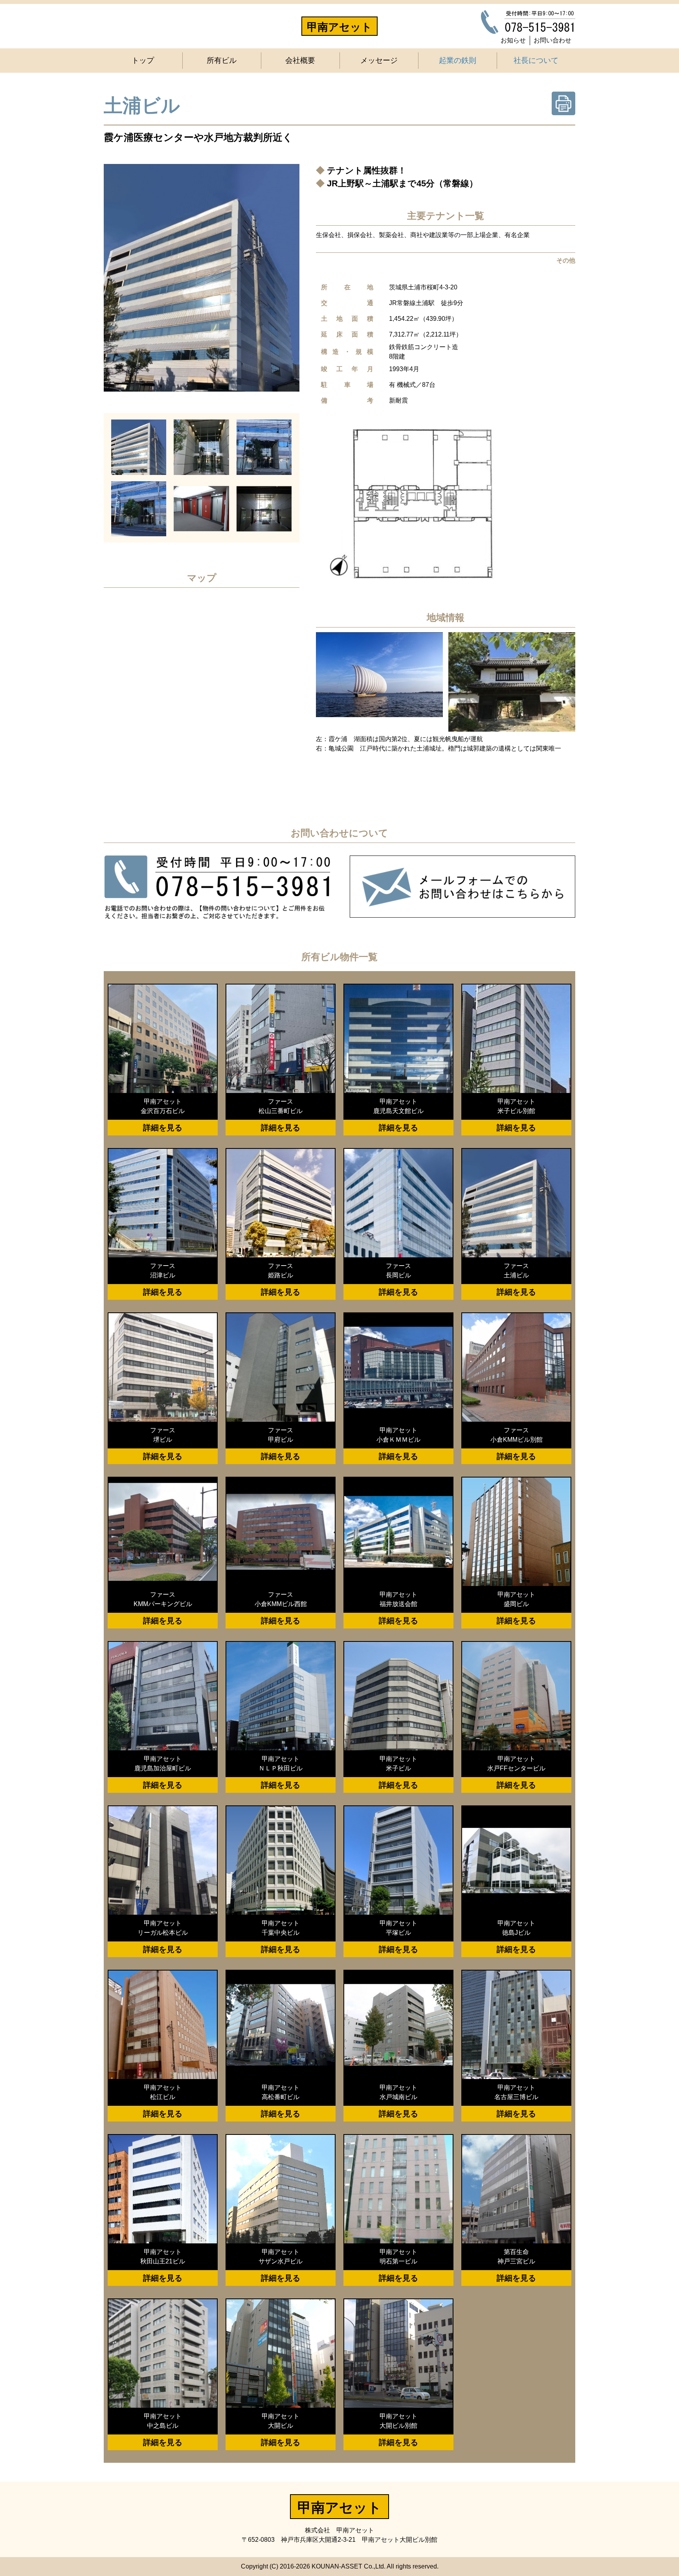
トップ (143, 60)
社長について (536, 60)
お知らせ (513, 40)
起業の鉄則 (458, 60)
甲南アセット (339, 27)
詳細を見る (163, 1128)
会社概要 (300, 60)
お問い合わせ (552, 40)
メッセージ (379, 60)
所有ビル (222, 60)
